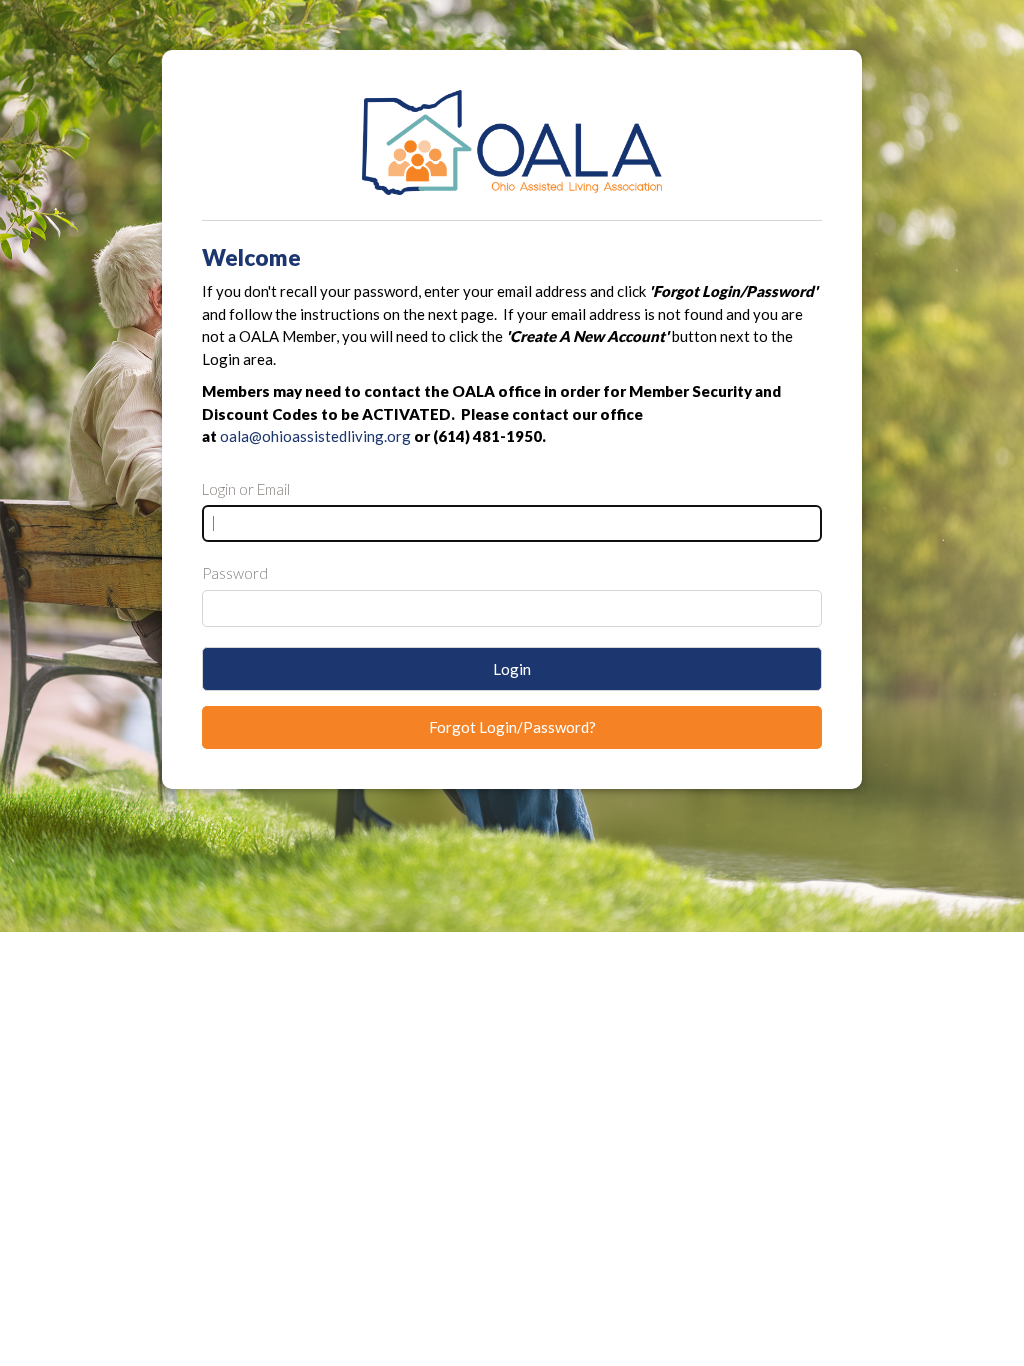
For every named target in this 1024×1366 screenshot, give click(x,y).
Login (512, 669)
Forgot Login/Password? (512, 727)
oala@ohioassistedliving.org (315, 436)
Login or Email (246, 489)
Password (235, 573)
